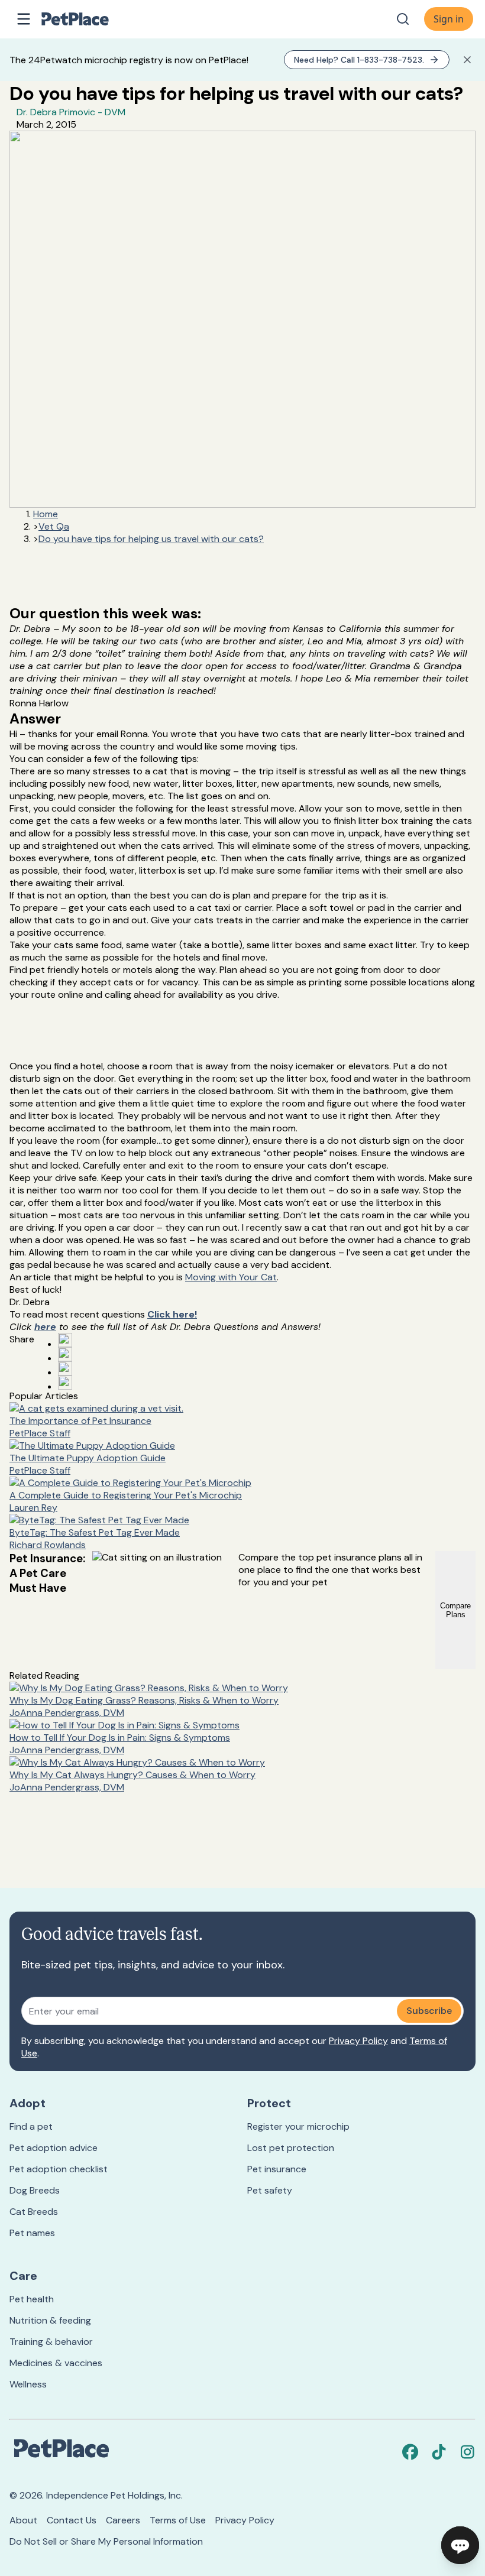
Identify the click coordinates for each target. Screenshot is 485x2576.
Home (46, 514)
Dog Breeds (35, 2190)
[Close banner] (467, 60)
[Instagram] (467, 2452)
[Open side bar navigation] (24, 19)
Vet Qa (54, 526)
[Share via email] (65, 1383)
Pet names (32, 2233)
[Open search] (403, 19)
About (23, 2520)
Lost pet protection (291, 2148)
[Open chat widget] (460, 2545)
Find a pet (31, 2126)
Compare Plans (455, 1610)
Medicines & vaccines (56, 2363)
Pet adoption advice (54, 2148)
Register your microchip (298, 2126)
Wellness (28, 2384)
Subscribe (429, 2011)
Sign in (449, 19)
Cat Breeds (34, 2212)
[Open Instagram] (65, 1368)
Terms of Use (178, 2520)
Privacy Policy (358, 2041)
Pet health (32, 2299)
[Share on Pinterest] (65, 1354)
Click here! (172, 1314)
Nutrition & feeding (50, 2320)
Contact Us (72, 2520)
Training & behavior (51, 2342)
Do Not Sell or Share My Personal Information (106, 2541)
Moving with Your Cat (231, 1277)
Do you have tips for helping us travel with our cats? (151, 539)
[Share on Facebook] (65, 1340)
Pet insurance (277, 2169)
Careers (123, 2520)
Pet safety (270, 2190)
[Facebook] (410, 2452)
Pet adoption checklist (59, 2169)
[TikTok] (439, 2452)
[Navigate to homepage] (88, 19)
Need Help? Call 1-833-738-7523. (359, 60)
